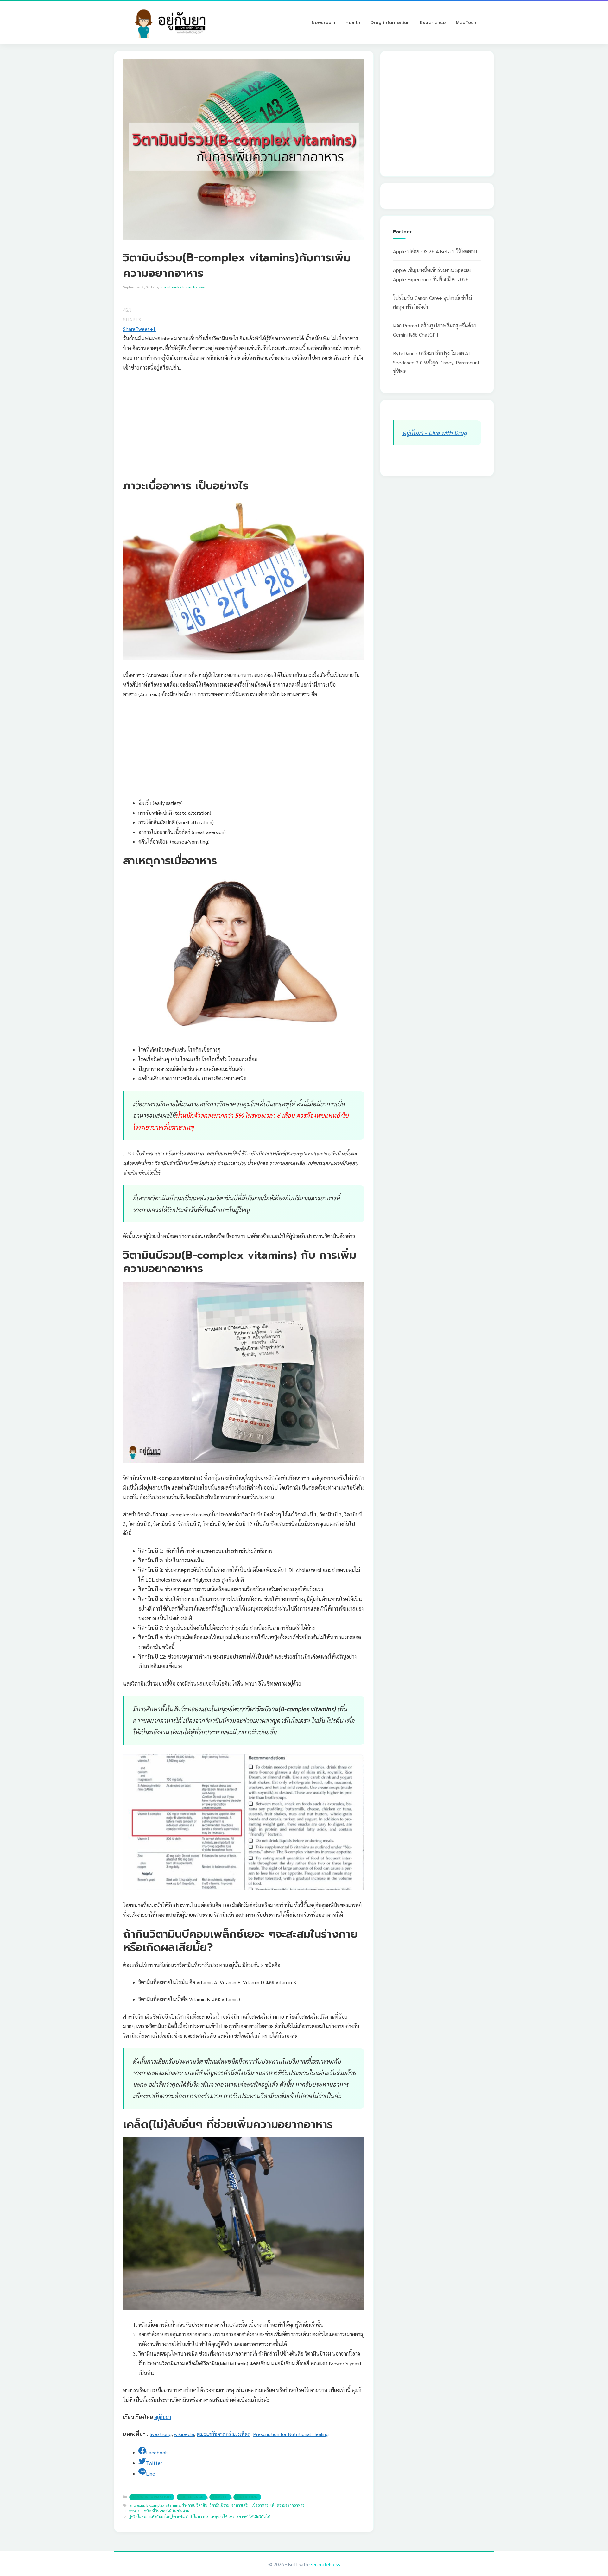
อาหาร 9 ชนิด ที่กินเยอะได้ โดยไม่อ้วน (159, 2511)
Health (353, 23)
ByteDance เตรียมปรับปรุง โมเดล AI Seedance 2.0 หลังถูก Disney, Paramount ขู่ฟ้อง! (436, 362)
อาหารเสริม (241, 2505)
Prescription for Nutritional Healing (291, 2434)
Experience (433, 23)
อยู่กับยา (163, 2417)
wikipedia (184, 2434)
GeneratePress (325, 2564)
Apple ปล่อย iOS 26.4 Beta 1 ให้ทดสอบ (435, 251)
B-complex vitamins (163, 2505)
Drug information (390, 23)
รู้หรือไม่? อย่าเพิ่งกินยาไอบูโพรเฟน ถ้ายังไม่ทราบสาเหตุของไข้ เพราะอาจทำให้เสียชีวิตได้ (200, 2516)
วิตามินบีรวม (219, 2505)
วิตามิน (202, 2505)
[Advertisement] (244, 424)
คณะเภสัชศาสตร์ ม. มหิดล (224, 2434)
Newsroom (323, 23)
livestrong (161, 2434)
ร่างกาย (188, 2505)
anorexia (137, 2505)
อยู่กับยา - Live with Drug (435, 432)
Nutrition (247, 2497)
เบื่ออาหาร (260, 2505)
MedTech (466, 23)
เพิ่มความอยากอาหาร (287, 2505)
